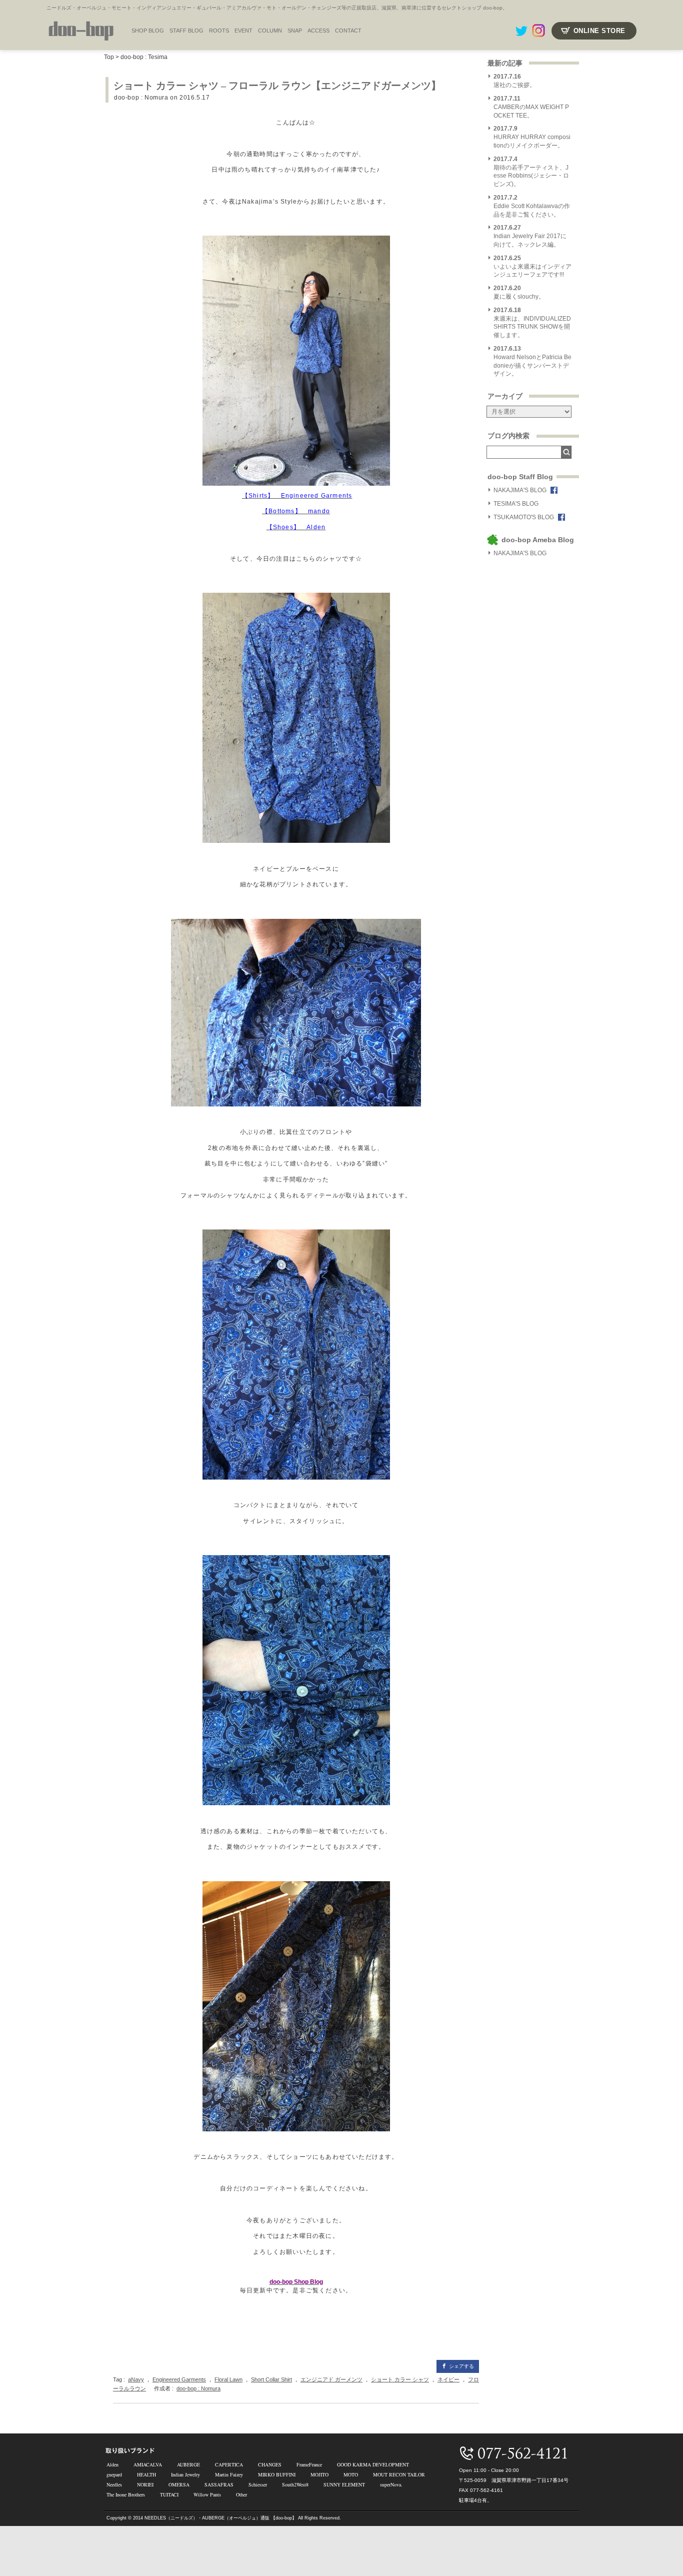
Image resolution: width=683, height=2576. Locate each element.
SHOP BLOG (148, 31)
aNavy (136, 2379)
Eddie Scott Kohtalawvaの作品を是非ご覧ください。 (532, 206)
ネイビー (448, 2379)
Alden (112, 2464)
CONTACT (348, 31)
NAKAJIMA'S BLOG (520, 490)
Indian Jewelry (185, 2474)
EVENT (243, 31)
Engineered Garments (179, 2379)
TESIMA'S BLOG (516, 504)
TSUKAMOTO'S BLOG (524, 517)
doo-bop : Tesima (144, 57)
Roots (219, 31)
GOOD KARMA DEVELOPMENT (373, 2464)
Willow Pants (207, 2494)
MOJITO (319, 2474)
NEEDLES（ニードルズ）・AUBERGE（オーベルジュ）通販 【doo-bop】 (220, 2518)
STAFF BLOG (186, 31)
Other (241, 2494)
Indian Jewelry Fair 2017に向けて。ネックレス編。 (530, 236)
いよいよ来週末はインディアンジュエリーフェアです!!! (532, 267)
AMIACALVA (148, 2464)
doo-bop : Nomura (141, 98)
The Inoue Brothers (126, 2494)
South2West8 (295, 2484)
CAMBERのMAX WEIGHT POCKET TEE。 (531, 107)
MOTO (351, 2474)
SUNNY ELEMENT (344, 2484)
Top (109, 57)
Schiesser (258, 2484)
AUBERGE (188, 2464)
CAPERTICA (229, 2464)
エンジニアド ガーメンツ (331, 2379)
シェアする (461, 2366)
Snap (295, 31)
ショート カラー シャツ (400, 2379)
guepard (114, 2474)
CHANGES (270, 2464)
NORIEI (145, 2484)
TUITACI (169, 2494)
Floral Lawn (228, 2379)
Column (270, 31)
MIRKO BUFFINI (277, 2474)
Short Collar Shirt (271, 2379)
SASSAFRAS (219, 2484)
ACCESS (318, 31)
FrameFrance (309, 2464)
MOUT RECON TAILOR (399, 2474)
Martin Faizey (229, 2474)
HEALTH (146, 2474)
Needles (114, 2484)
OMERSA (179, 2484)
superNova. (391, 2484)
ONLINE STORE (599, 31)
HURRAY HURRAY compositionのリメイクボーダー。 (532, 137)
